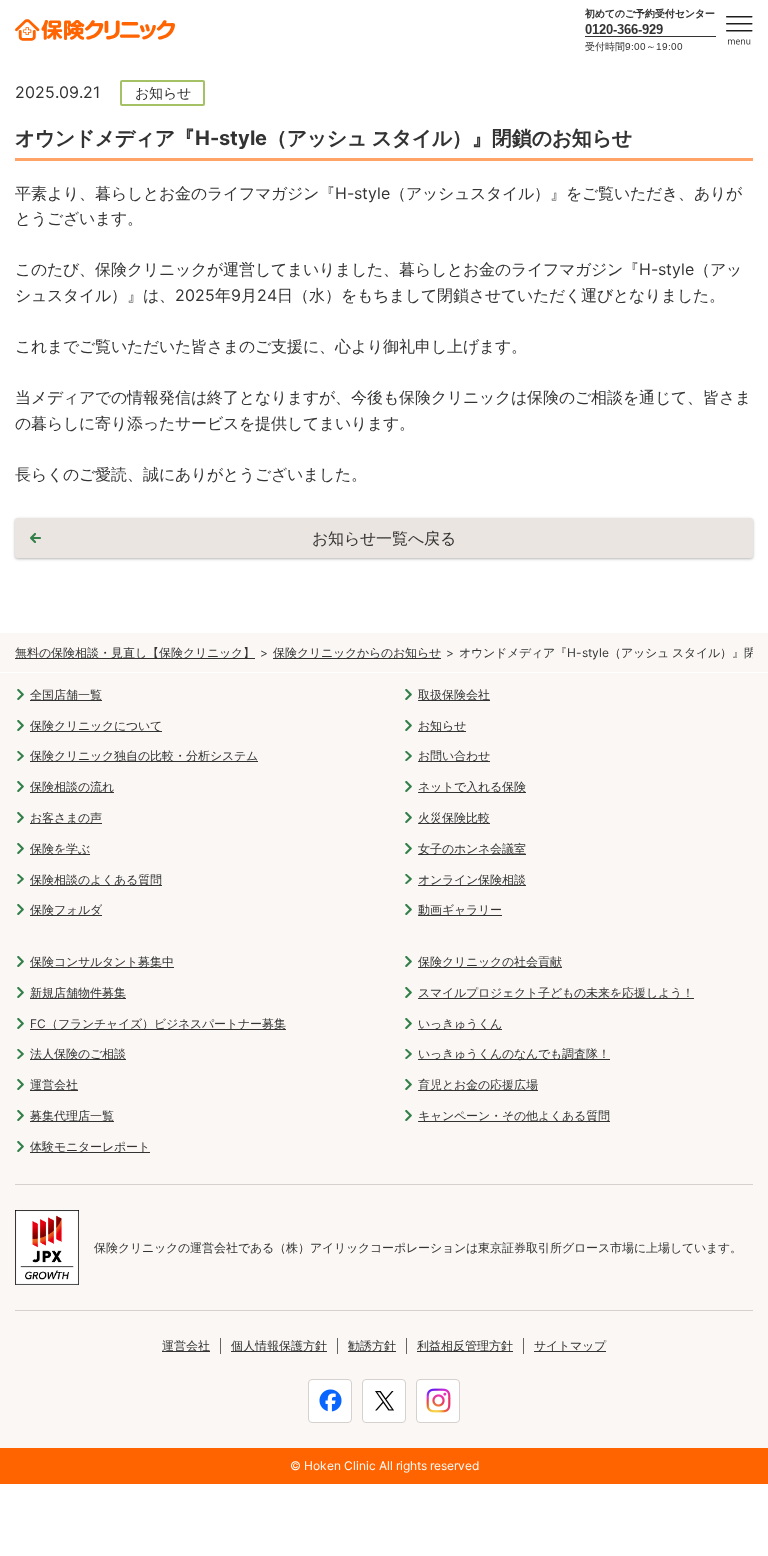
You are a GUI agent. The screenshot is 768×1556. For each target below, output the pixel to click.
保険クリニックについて (96, 725)
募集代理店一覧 (72, 1115)
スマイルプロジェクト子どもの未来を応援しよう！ (556, 992)
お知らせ (442, 725)
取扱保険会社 (454, 694)
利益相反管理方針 (465, 1345)
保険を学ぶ (60, 848)
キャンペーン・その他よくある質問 (514, 1115)
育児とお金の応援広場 (478, 1084)
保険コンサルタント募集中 (102, 961)
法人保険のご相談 (78, 1053)
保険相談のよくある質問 (96, 879)
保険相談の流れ (72, 786)
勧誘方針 (372, 1345)
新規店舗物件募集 (78, 992)
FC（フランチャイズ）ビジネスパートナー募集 (158, 1023)
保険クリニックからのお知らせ (357, 652)
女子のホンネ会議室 (472, 848)
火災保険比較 (454, 817)
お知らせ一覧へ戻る (384, 538)
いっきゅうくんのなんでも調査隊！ (514, 1053)
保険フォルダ (66, 909)
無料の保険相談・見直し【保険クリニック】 (135, 652)
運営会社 (54, 1084)
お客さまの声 (66, 817)
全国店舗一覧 (66, 694)
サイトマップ (570, 1345)
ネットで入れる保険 (472, 786)
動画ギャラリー (460, 909)
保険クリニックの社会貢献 (490, 961)
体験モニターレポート (90, 1146)
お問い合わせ (454, 755)
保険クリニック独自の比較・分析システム (144, 755)
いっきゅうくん (460, 1023)
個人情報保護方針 (279, 1345)
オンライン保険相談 (472, 879)
